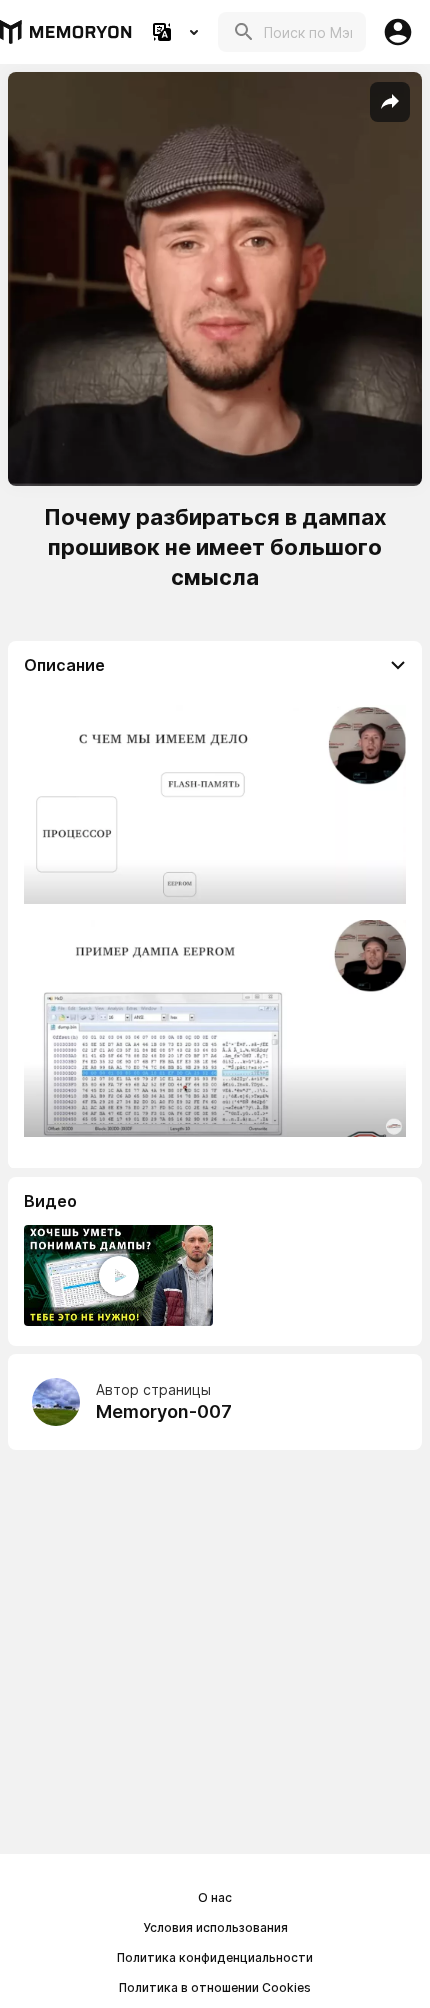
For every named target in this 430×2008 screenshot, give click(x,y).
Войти (398, 32)
